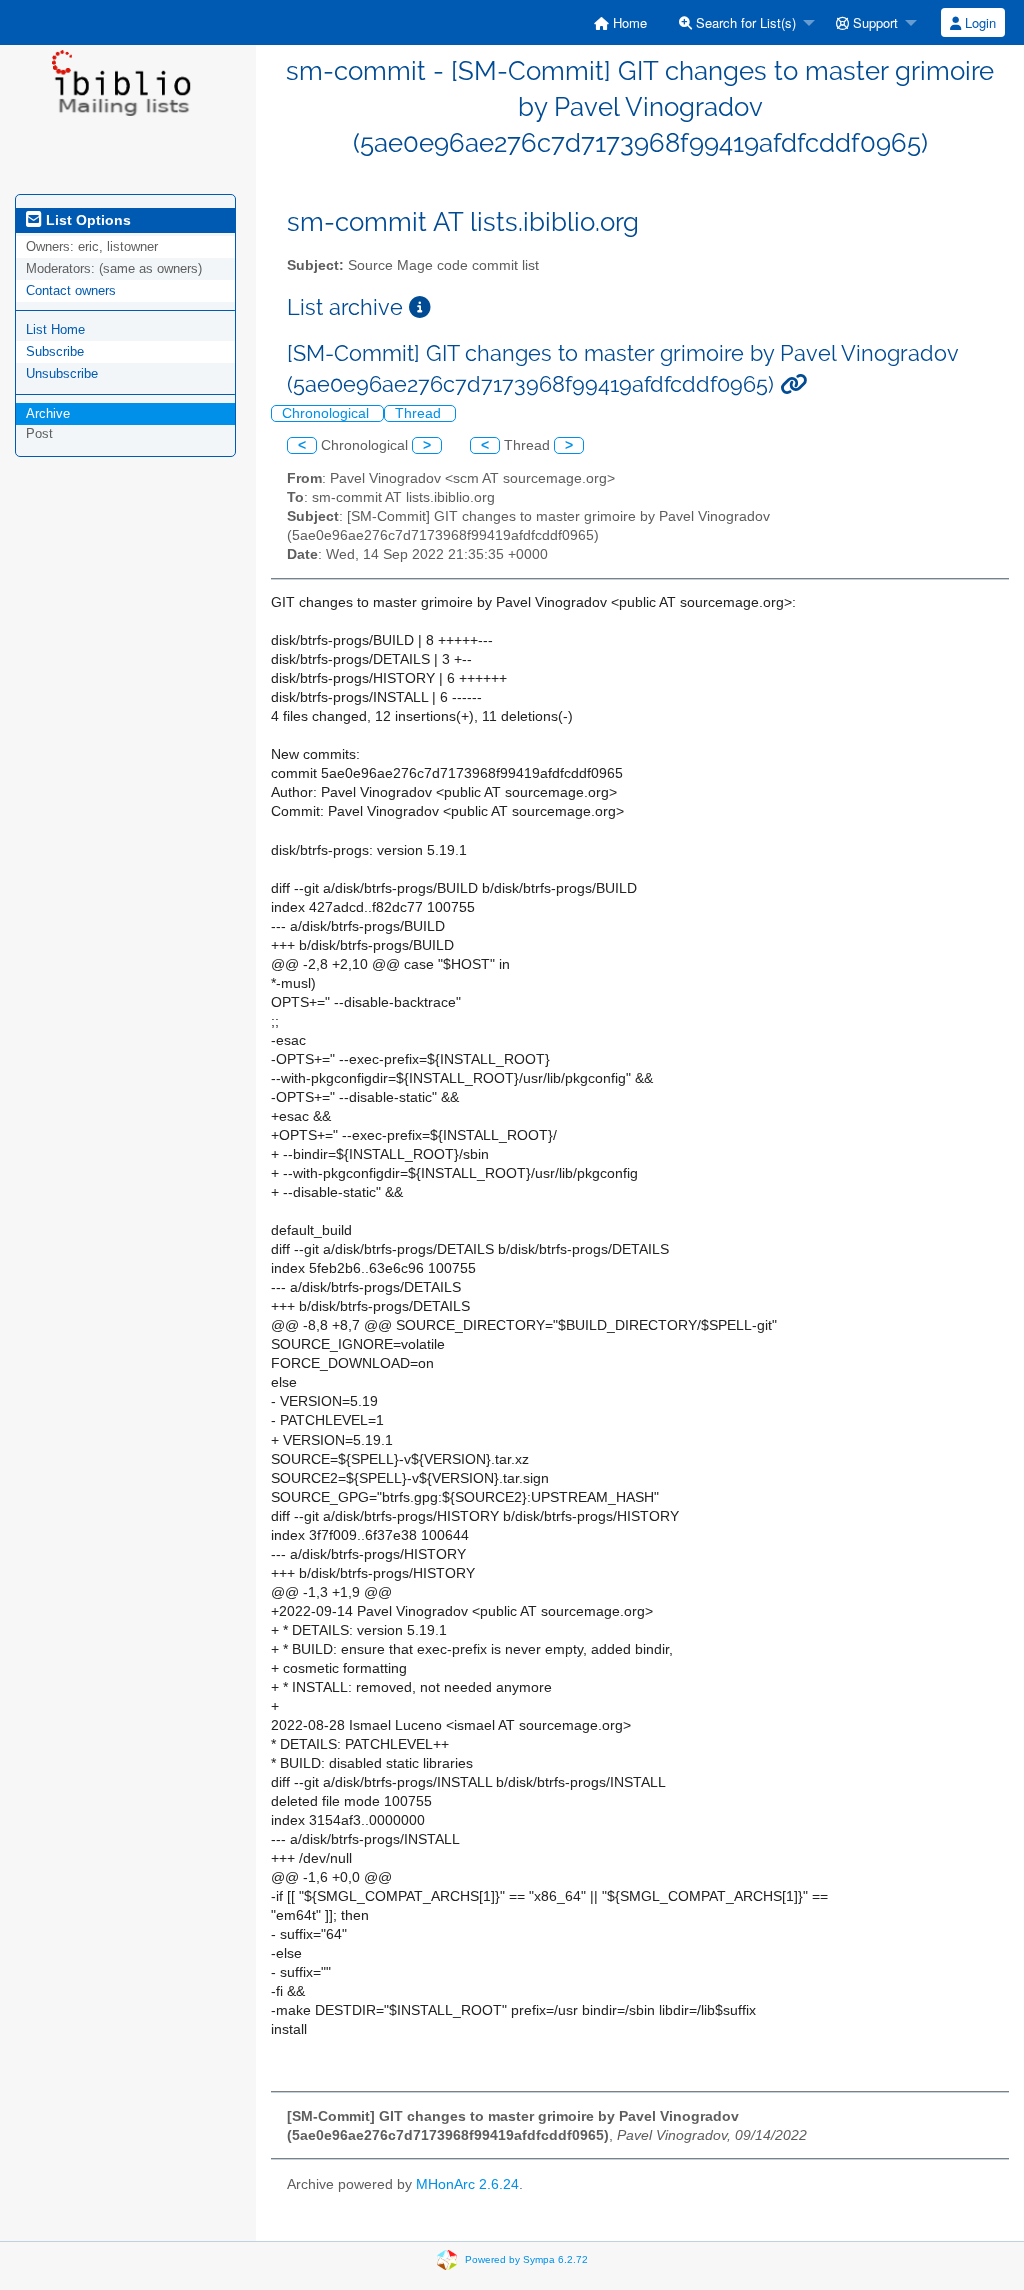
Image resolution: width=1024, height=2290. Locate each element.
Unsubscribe (62, 373)
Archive (48, 413)
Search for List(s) (744, 22)
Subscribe (55, 351)
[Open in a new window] (420, 307)
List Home (55, 329)
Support (873, 22)
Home (628, 22)
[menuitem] (620, 22)
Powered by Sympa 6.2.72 (526, 2259)
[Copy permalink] (793, 384)
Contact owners (71, 290)
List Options (86, 220)
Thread (420, 413)
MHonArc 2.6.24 (467, 2184)
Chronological (327, 413)
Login (978, 22)
